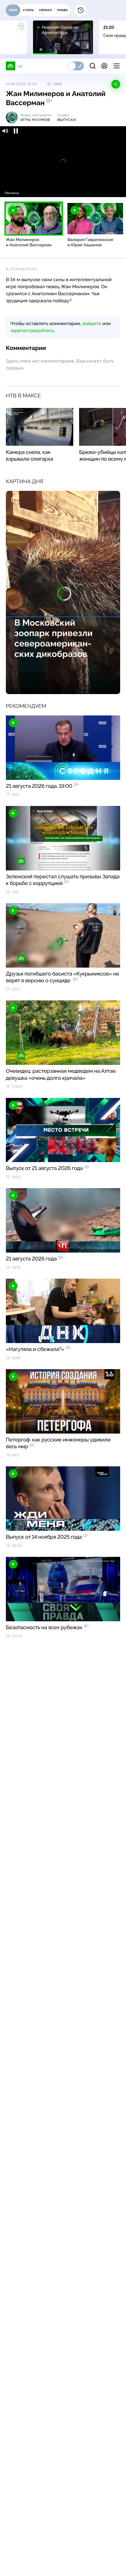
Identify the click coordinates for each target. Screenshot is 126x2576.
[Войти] (104, 66)
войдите (92, 323)
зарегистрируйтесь (32, 330)
